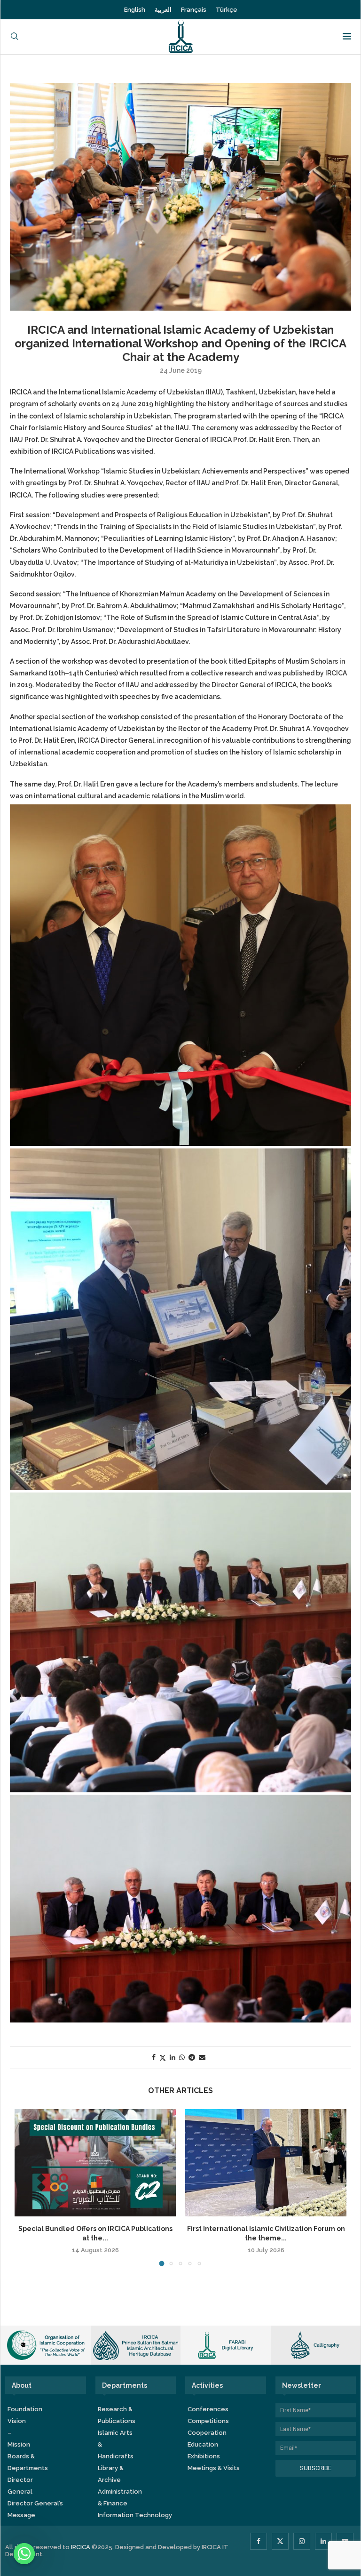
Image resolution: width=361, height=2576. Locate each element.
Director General (20, 2486)
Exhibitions (204, 2456)
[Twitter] (280, 2541)
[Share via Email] (202, 2057)
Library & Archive (111, 2474)
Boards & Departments (28, 2462)
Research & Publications (117, 2415)
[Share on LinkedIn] (173, 2057)
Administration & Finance (120, 2497)
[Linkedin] (323, 2541)
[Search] (15, 37)
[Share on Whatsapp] (182, 2057)
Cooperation (207, 2433)
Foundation (25, 2409)
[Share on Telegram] (192, 2057)
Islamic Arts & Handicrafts (116, 2444)
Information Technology (135, 2515)
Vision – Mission (19, 2433)
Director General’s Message (35, 2509)
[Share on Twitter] (163, 2058)
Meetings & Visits (214, 2468)
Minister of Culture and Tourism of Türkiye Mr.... (145, 2229)
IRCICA (81, 2547)
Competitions (208, 2421)
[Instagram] (302, 2541)
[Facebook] (259, 2541)
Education (203, 2444)
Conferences (208, 2409)
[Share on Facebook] (154, 2057)
